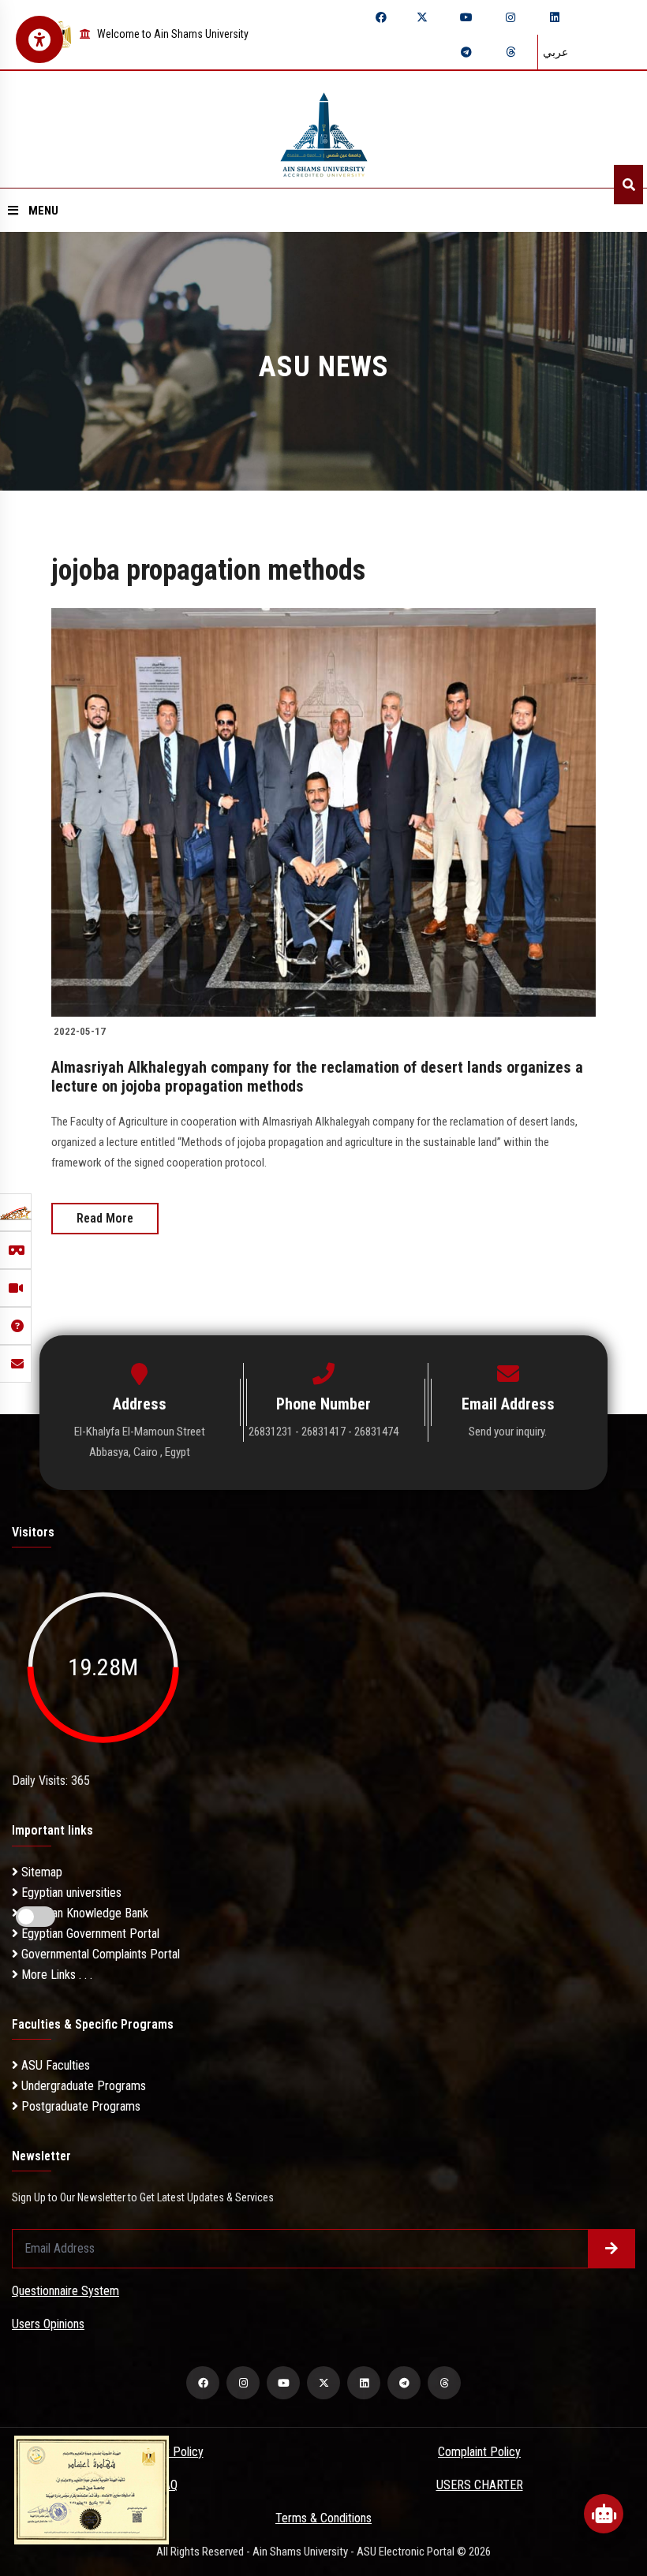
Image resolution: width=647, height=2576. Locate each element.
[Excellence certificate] (92, 2489)
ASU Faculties (54, 2065)
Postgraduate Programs (79, 2106)
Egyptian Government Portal (89, 1934)
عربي (555, 52)
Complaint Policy (479, 2452)
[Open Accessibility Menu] (39, 39)
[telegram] (466, 52)
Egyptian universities (70, 1893)
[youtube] (466, 17)
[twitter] (422, 17)
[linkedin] (555, 17)
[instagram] (510, 17)
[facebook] (381, 17)
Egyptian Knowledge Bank (83, 1913)
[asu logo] (324, 130)
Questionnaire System (65, 2291)
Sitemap (40, 1872)
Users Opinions (48, 2324)
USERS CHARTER (480, 2485)
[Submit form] (611, 2249)
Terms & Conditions (323, 2518)
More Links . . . (55, 1975)
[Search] (628, 185)
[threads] (510, 52)
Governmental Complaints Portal (99, 1954)
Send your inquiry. (508, 1432)
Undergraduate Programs (82, 2086)
